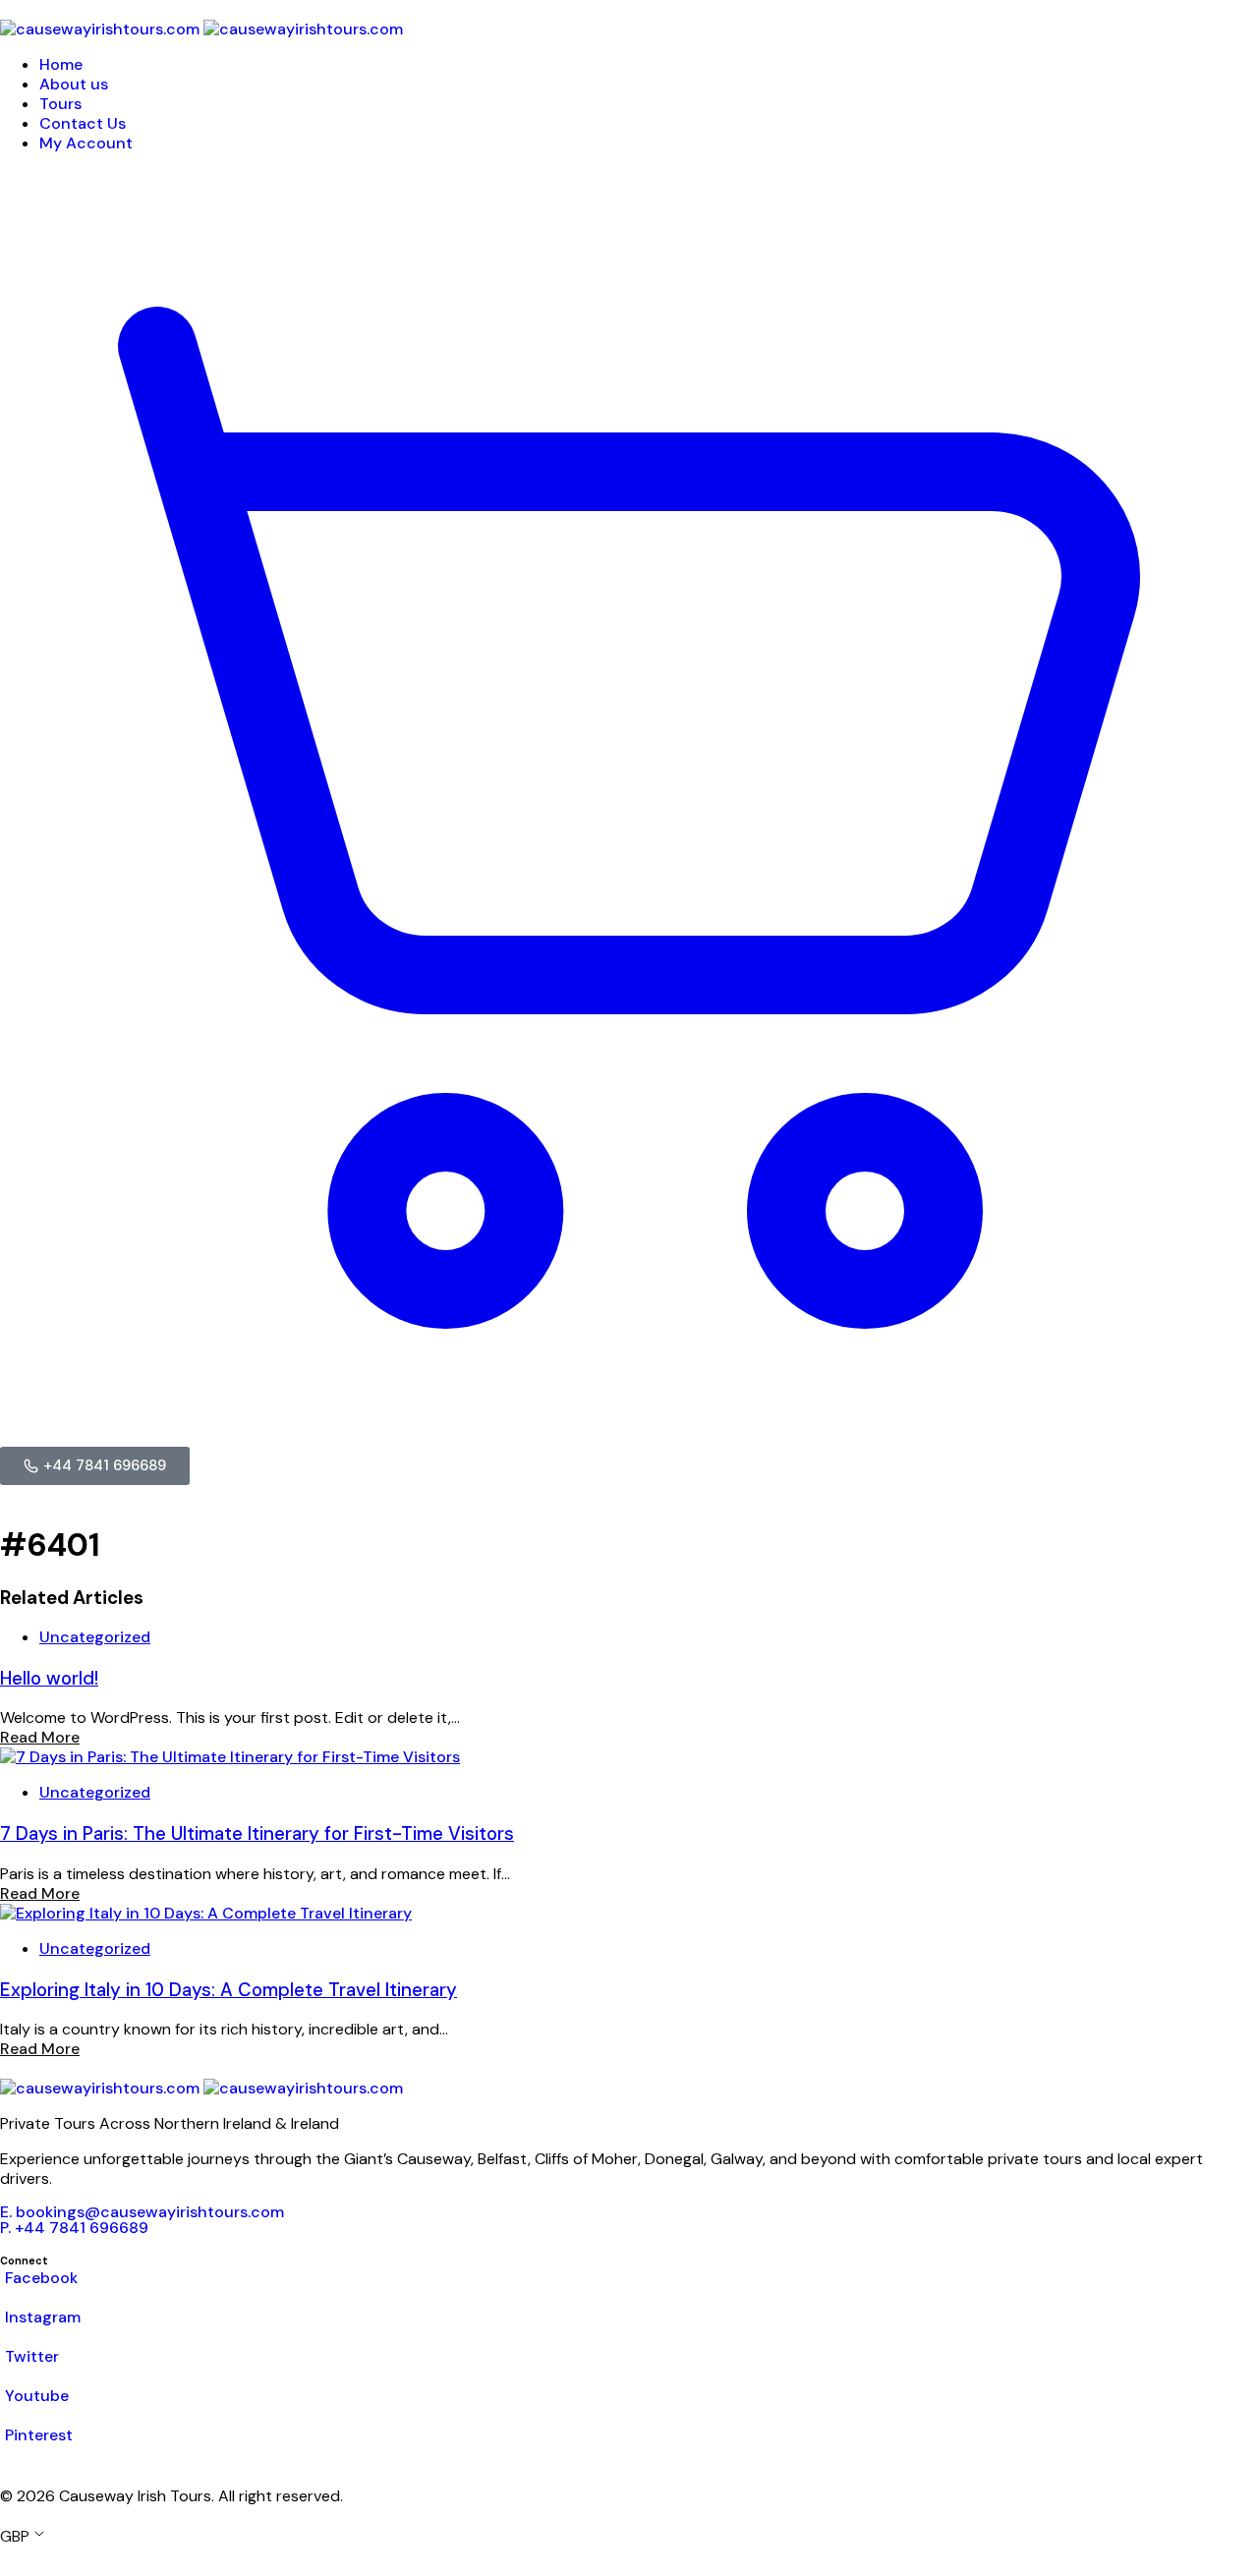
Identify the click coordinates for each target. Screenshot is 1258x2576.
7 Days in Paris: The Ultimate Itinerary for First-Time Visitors (257, 1833)
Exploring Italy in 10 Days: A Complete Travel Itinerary (229, 1990)
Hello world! (49, 1678)
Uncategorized (95, 1637)
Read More (40, 1737)
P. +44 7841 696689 (74, 2228)
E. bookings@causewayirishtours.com (142, 2212)
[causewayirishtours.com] (201, 29)
